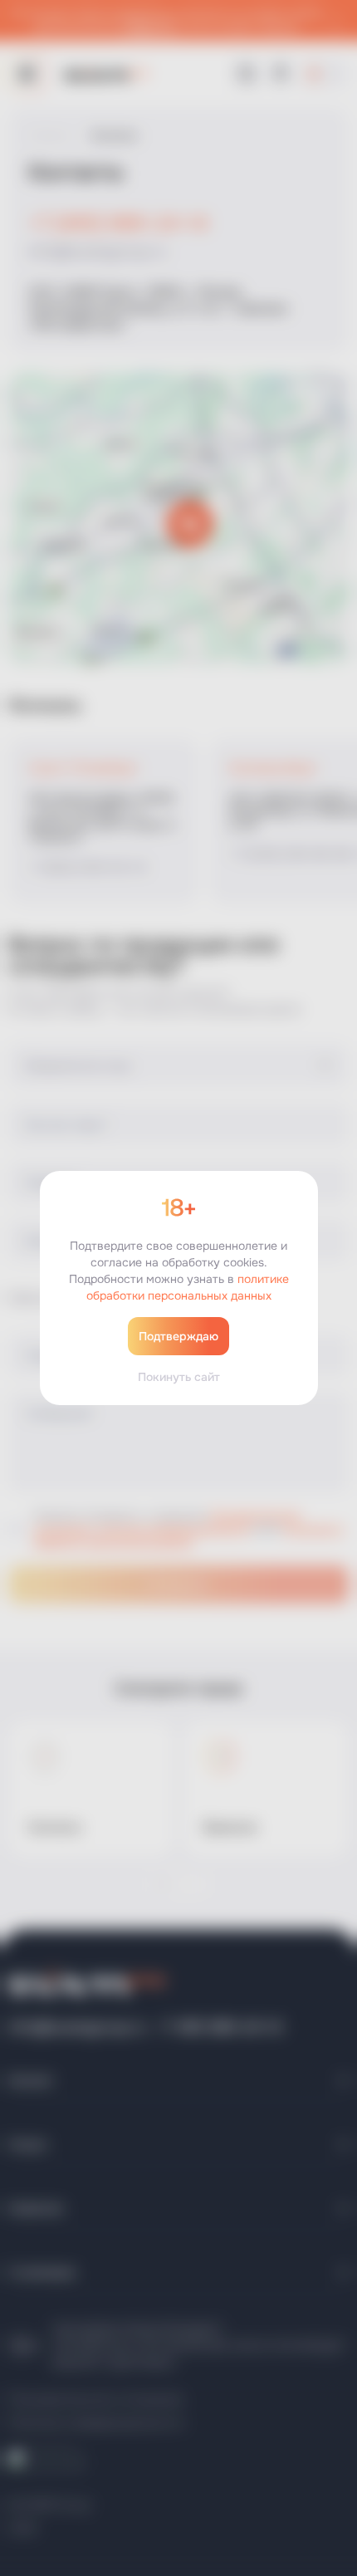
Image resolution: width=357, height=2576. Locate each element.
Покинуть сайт (179, 1377)
